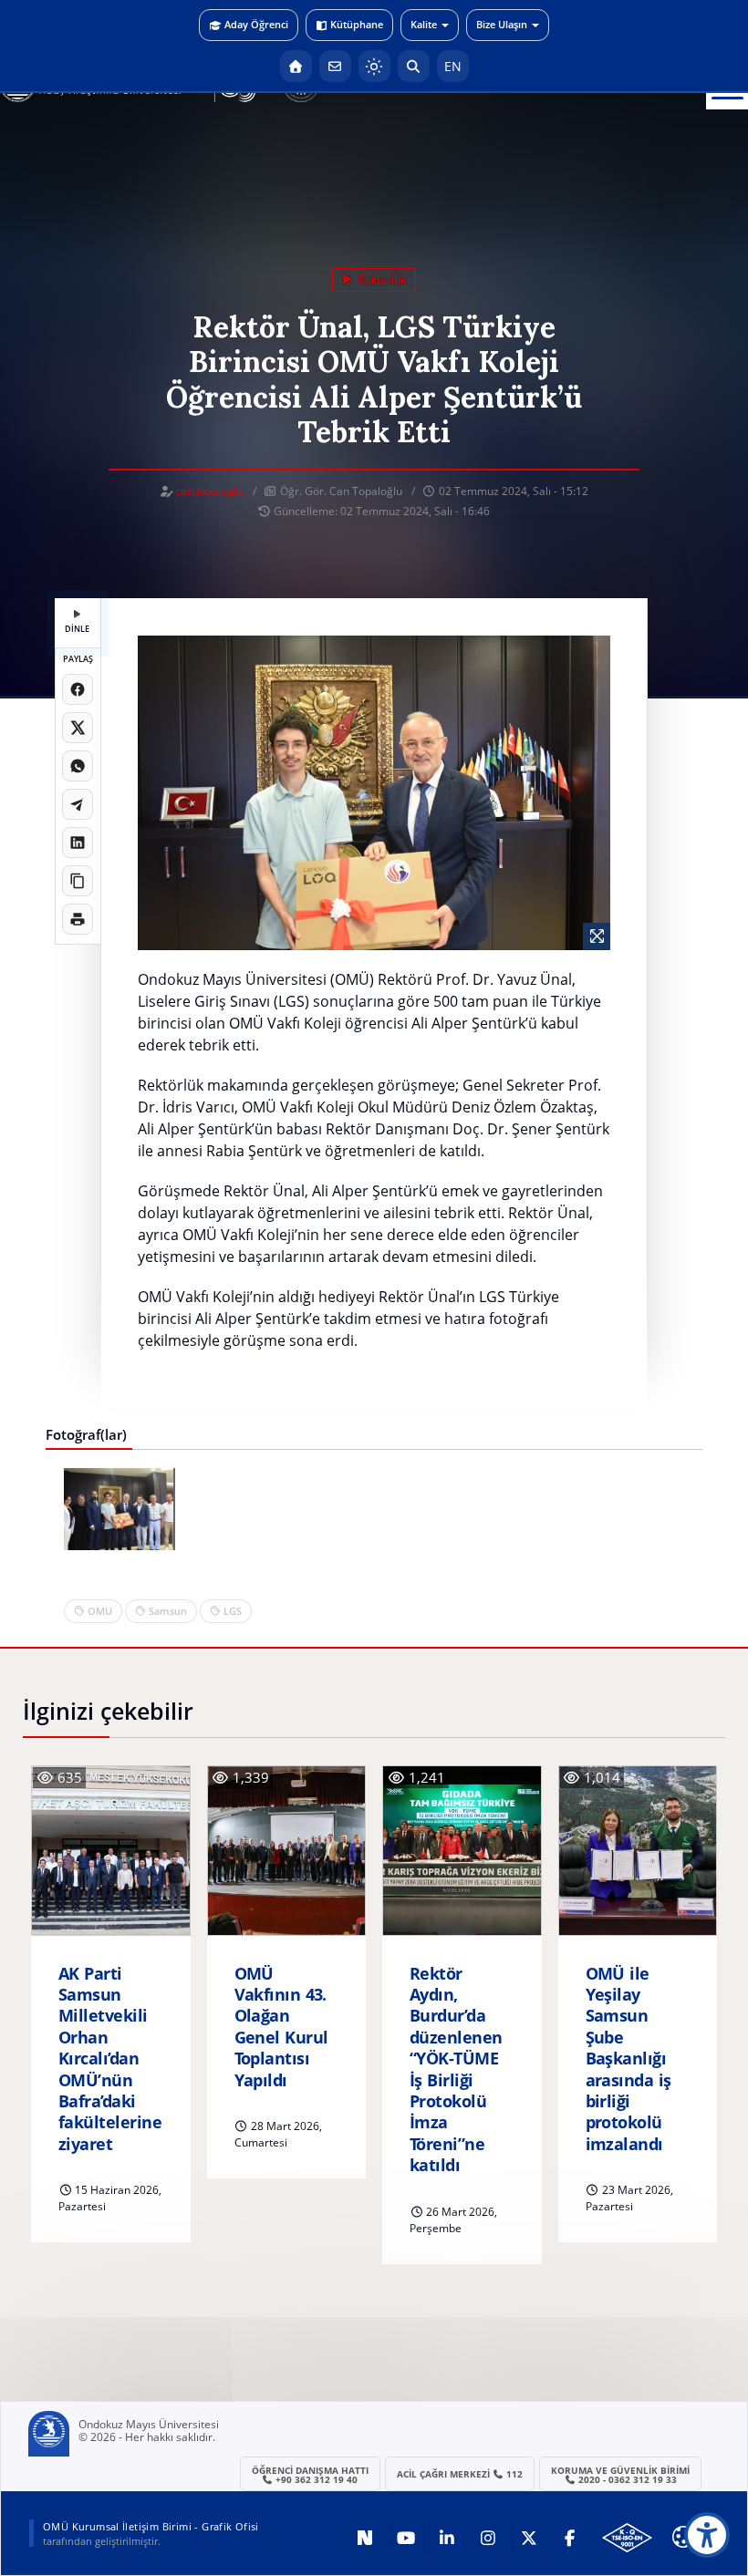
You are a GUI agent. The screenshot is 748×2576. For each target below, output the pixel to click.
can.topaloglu (209, 491)
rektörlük (381, 279)
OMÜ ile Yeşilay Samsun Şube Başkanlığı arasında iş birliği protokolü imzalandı (629, 2059)
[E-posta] (335, 66)
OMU (100, 1611)
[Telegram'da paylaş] (78, 804)
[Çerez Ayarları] (683, 2537)
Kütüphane (357, 24)
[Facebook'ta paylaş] (78, 689)
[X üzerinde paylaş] (78, 728)
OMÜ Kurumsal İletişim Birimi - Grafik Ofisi (151, 2526)
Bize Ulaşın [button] (502, 24)
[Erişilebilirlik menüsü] (707, 2535)
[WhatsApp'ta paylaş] (78, 766)
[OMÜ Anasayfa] (296, 66)
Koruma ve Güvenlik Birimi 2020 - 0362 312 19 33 (620, 2475)
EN (453, 66)
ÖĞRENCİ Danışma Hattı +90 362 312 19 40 (310, 2475)
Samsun (168, 1611)
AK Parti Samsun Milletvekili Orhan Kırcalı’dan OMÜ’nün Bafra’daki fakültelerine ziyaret (110, 2059)
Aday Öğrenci (256, 24)
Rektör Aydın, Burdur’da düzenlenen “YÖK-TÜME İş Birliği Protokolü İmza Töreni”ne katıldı (456, 2070)
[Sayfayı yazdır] (78, 919)
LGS (233, 1611)
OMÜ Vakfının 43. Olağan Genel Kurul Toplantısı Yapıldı (281, 2027)
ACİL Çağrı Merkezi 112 (460, 2474)
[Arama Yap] (414, 66)
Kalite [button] (424, 24)
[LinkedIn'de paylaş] (78, 843)
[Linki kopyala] (78, 881)
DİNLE (77, 629)
